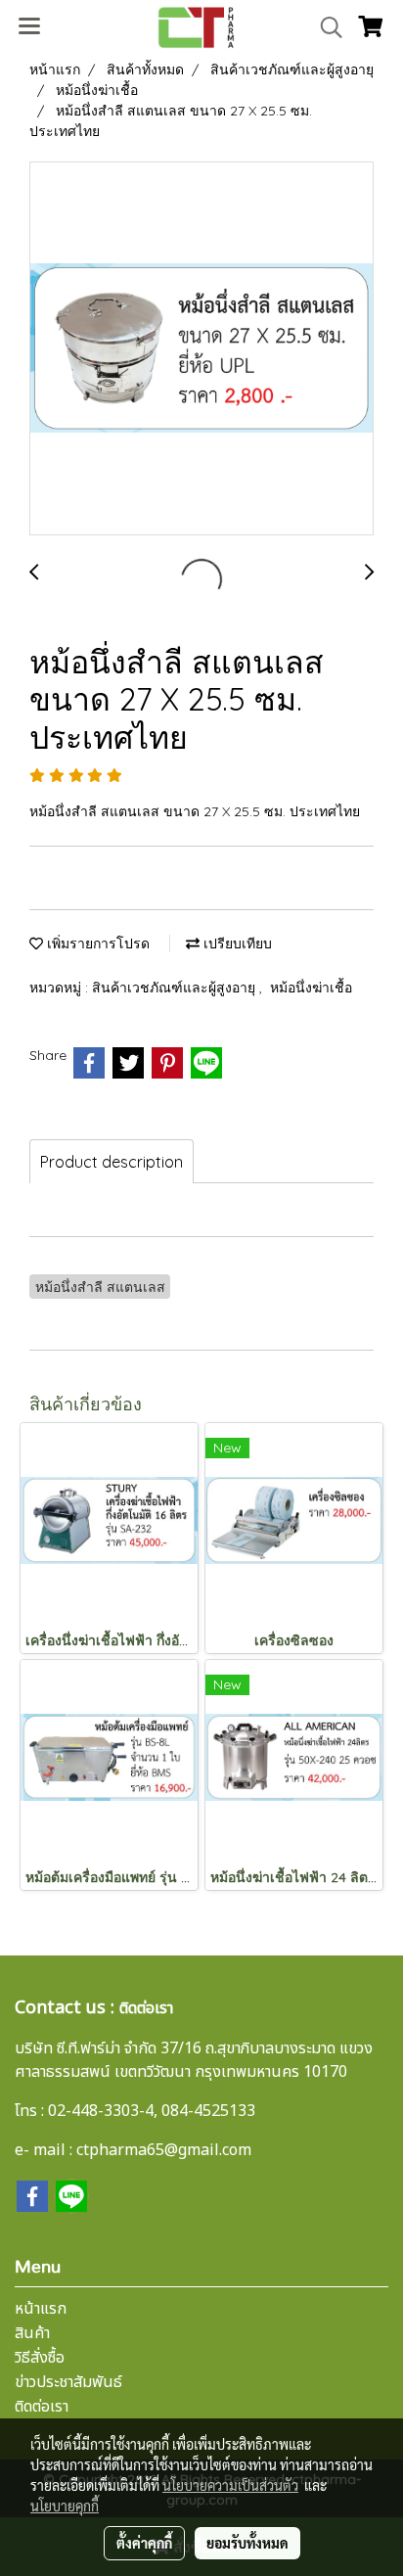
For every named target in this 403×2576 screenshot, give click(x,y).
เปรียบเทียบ (236, 943)
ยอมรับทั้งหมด (247, 2543)
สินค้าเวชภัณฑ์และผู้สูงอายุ (176, 988)
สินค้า (32, 2333)
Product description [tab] (112, 1162)
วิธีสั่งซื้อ (40, 2358)
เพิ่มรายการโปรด (96, 943)
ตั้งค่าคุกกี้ (144, 2543)
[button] (325, 27)
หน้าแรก (41, 2309)
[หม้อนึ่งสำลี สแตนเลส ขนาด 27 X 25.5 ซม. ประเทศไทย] (201, 349)
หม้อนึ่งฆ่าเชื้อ (311, 988)
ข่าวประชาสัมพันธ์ (68, 2382)
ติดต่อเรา (42, 2407)
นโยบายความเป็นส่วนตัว (230, 2485)
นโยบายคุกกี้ (65, 2506)
